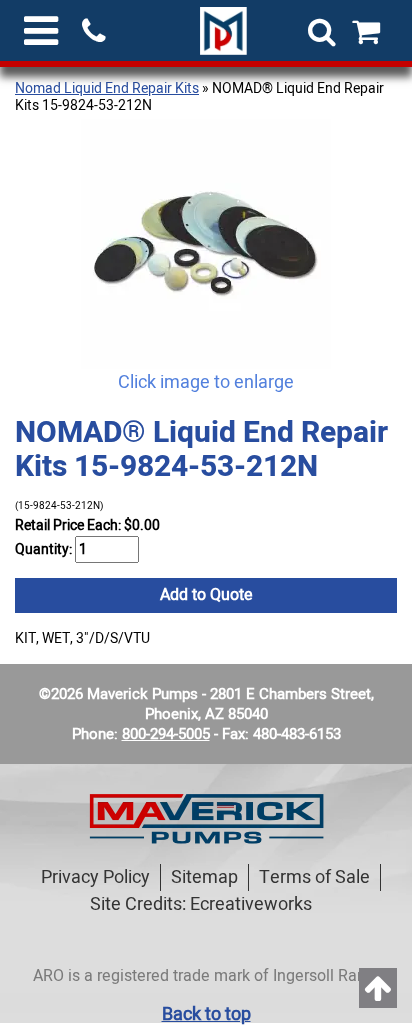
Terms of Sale (314, 877)
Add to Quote (206, 595)
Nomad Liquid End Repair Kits (107, 88)
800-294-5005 (166, 734)
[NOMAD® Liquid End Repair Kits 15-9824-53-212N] (206, 244)
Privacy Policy (95, 877)
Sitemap (204, 877)
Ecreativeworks (251, 904)
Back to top (206, 1014)
